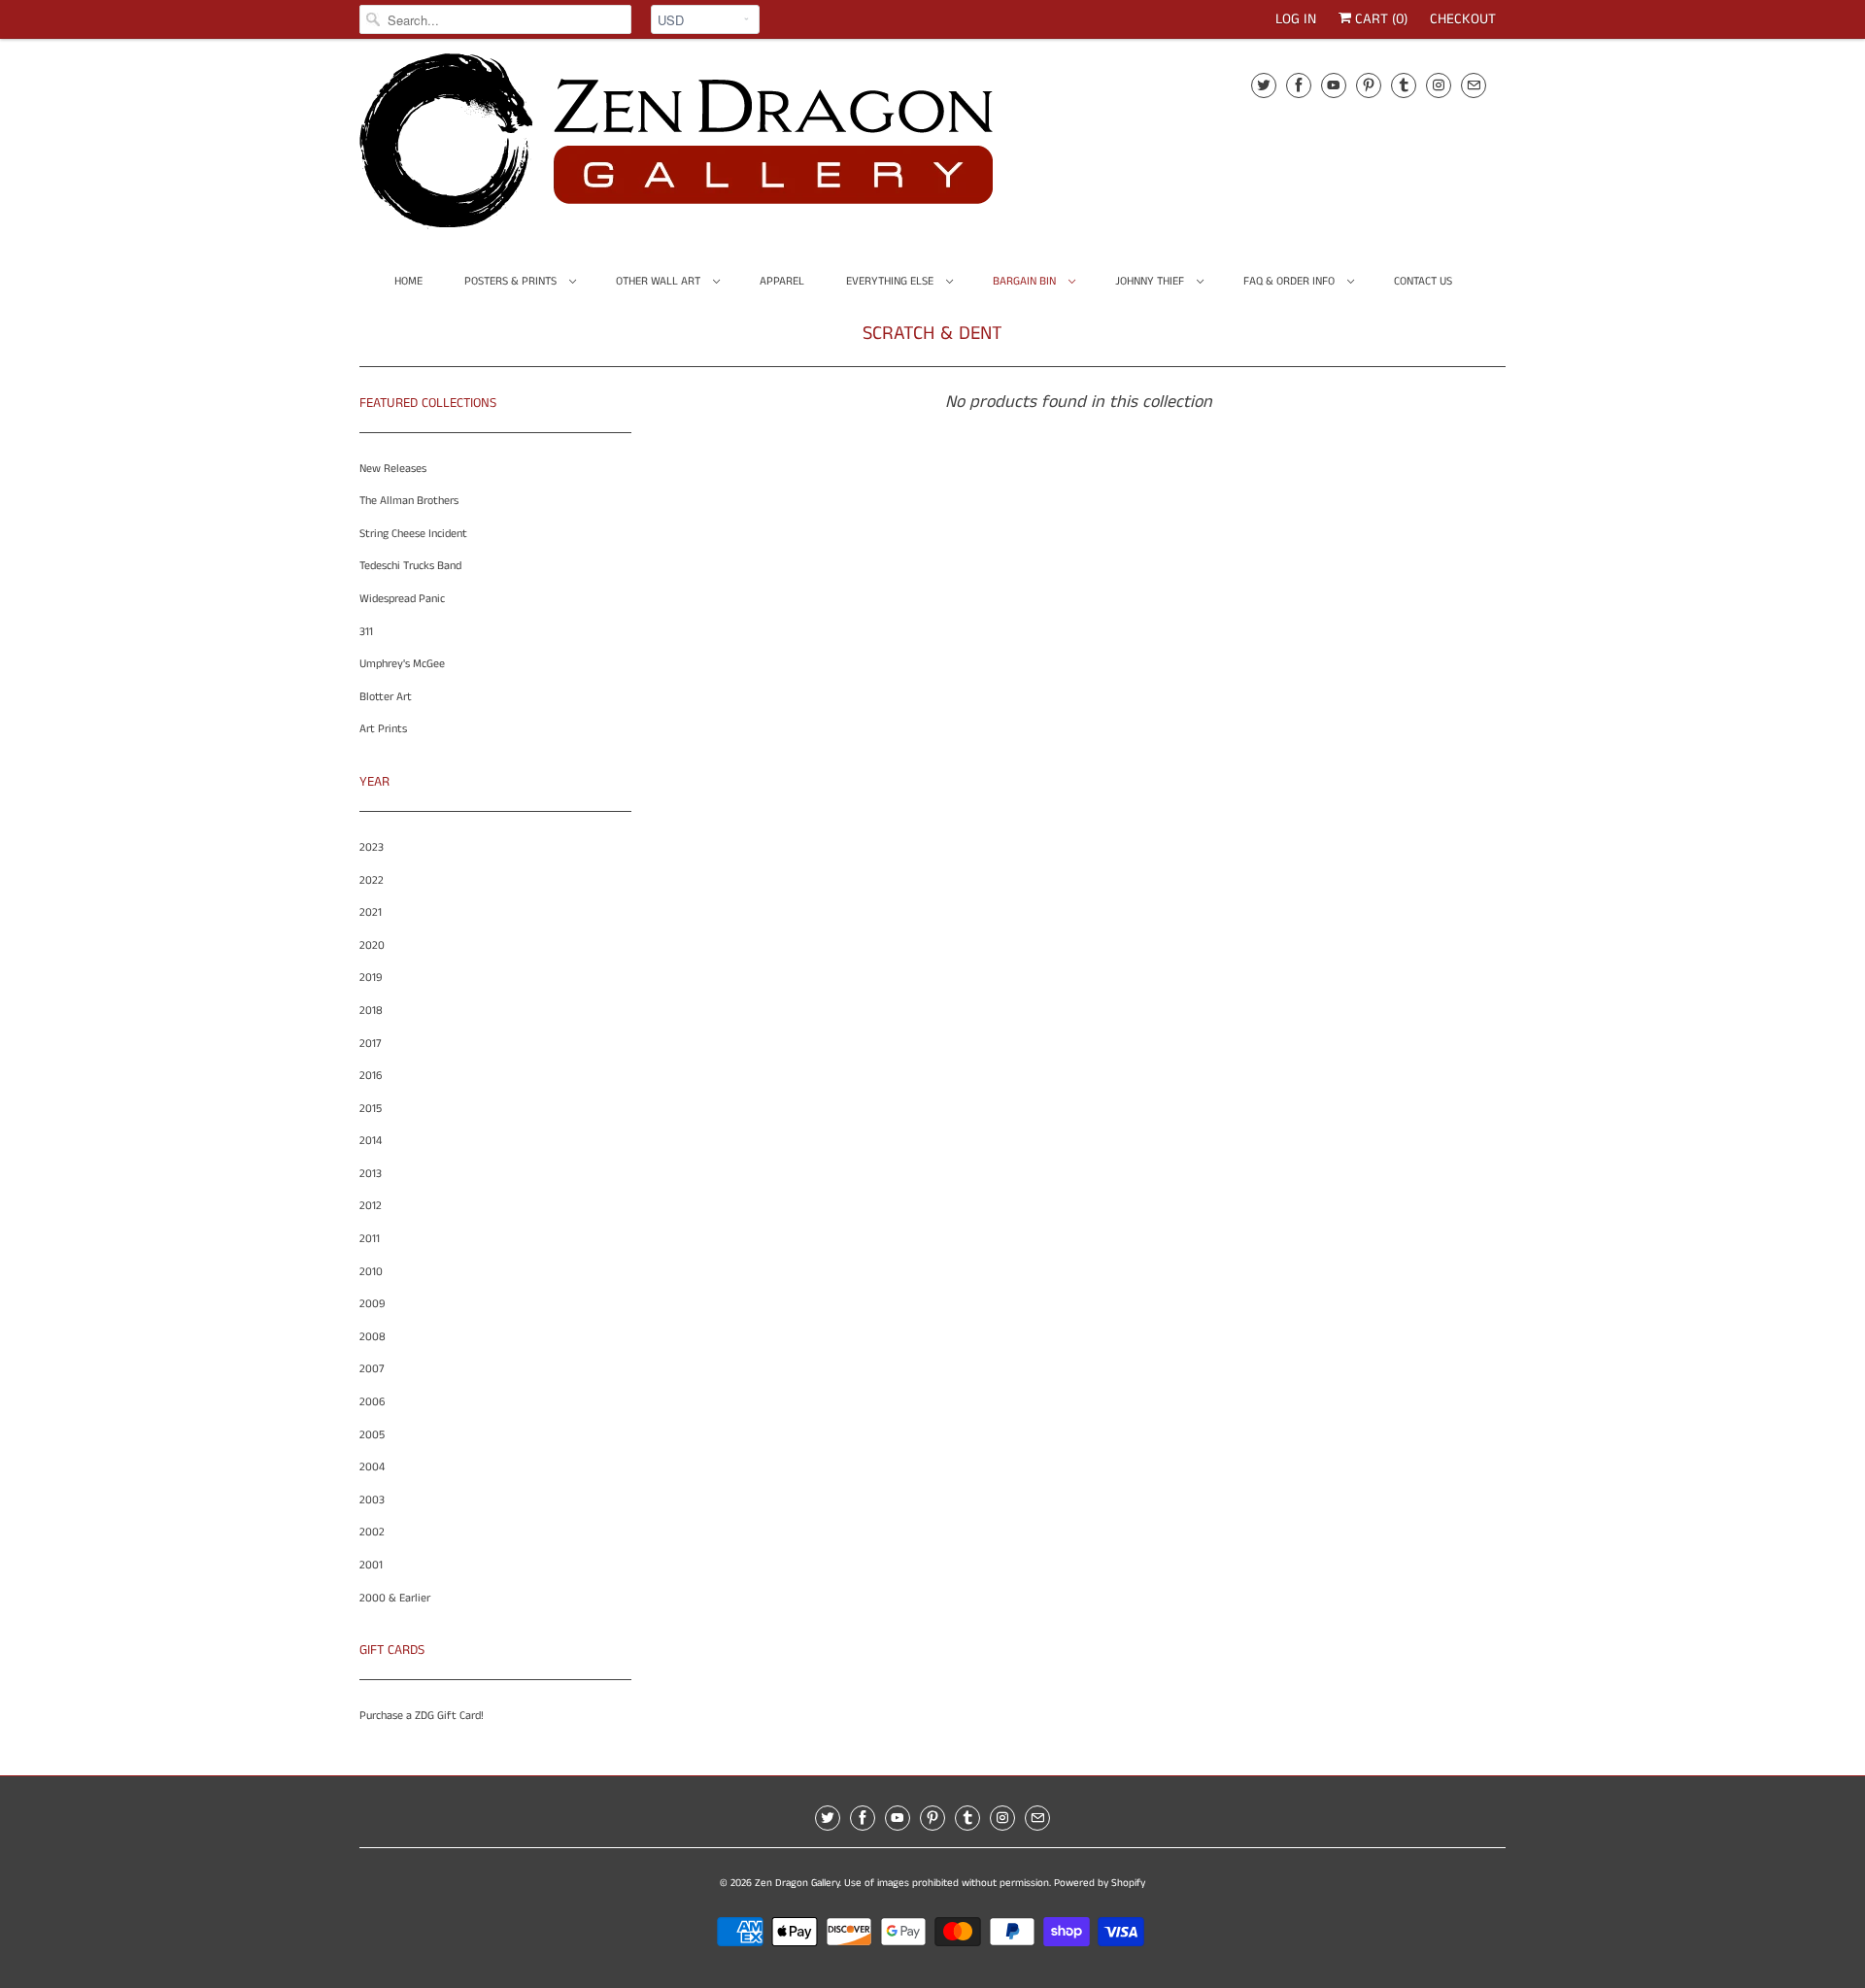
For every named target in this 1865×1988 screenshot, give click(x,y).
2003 (372, 1500)
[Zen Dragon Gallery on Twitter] (1264, 85)
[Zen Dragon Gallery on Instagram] (1439, 85)
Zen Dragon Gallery (797, 1883)
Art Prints (383, 729)
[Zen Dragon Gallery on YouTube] (1334, 85)
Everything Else (891, 281)
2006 (372, 1402)
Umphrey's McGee (402, 664)
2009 (372, 1304)
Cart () (1379, 19)
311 (366, 632)
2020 (372, 945)
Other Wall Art (660, 281)
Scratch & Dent (932, 334)
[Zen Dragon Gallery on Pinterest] (1369, 85)
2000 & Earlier (395, 1598)
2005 (372, 1435)
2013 (371, 1174)
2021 (371, 912)
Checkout (1463, 19)
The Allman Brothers (409, 501)
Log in (1296, 19)
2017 (371, 1044)
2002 (372, 1532)
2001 (371, 1565)
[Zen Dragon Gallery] (709, 148)
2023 (372, 847)
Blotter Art (386, 697)
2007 (372, 1369)
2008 (373, 1337)
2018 (371, 1011)
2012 (371, 1206)
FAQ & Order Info (1290, 281)
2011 (370, 1239)
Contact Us (1423, 281)
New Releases (393, 469)
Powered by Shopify (1100, 1883)
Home (408, 281)
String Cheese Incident (413, 534)
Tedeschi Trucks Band (410, 566)
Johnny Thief (1151, 281)
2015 (371, 1109)
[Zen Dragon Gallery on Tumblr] (1404, 85)
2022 (372, 880)
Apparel (782, 281)
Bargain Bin (1026, 281)
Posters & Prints (512, 281)
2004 (372, 1467)
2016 (371, 1076)
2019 (371, 977)
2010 (371, 1272)
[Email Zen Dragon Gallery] (1474, 85)
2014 (371, 1141)
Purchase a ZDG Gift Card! (422, 1716)
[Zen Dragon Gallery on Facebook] (1299, 85)
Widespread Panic (402, 599)
